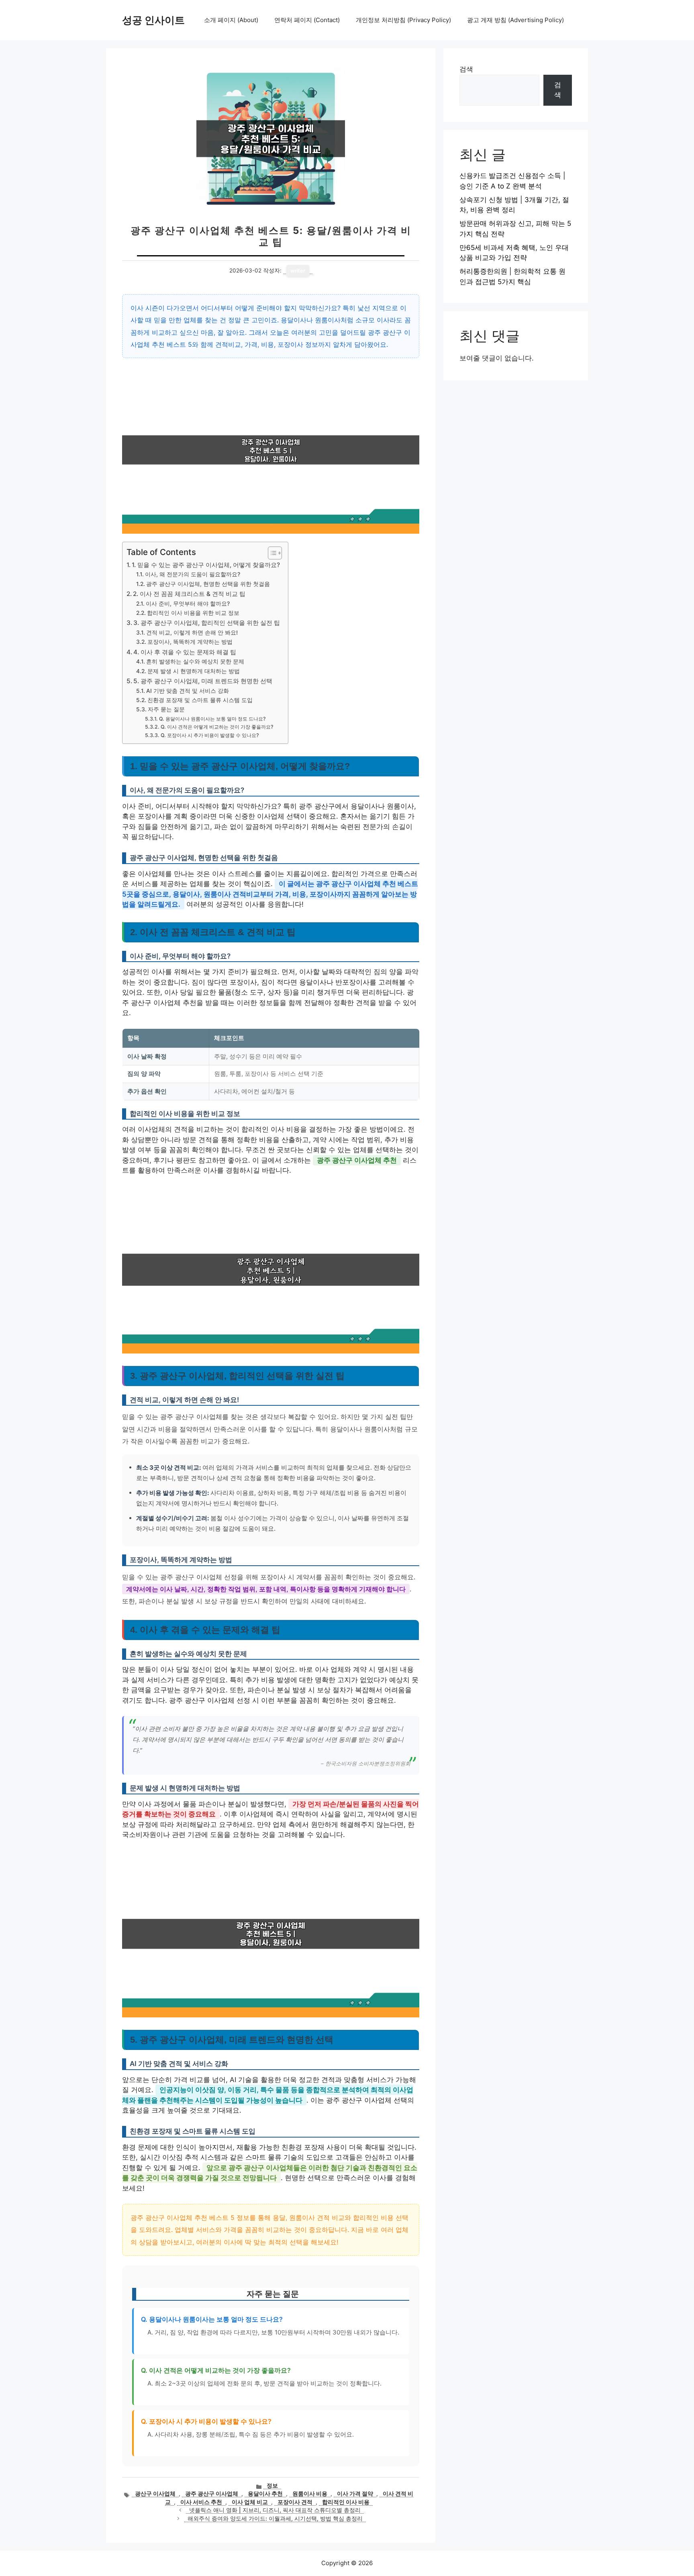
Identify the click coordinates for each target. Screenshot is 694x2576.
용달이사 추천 (265, 2494)
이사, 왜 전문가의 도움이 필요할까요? (193, 574)
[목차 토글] (271, 553)
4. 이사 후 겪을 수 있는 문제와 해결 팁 (185, 652)
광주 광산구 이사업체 (212, 2494)
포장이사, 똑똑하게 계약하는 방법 (190, 642)
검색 (466, 69)
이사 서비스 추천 (201, 2502)
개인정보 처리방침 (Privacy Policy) (403, 20)
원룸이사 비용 (310, 2494)
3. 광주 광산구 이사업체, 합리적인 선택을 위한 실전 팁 (207, 623)
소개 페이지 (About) (231, 20)
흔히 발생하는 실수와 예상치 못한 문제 (195, 661)
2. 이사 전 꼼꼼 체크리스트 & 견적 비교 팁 (189, 594)
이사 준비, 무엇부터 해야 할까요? (188, 604)
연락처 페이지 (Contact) (307, 20)
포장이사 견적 (295, 2502)
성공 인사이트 (153, 20)
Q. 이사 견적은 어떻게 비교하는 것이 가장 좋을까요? (217, 727)
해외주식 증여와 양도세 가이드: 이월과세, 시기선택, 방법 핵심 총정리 (275, 2519)
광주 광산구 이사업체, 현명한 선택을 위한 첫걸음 (208, 584)
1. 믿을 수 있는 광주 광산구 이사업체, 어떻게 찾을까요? (206, 565)
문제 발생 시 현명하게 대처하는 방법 (194, 671)
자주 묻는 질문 (166, 709)
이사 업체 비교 (250, 2502)
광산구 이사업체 (155, 2494)
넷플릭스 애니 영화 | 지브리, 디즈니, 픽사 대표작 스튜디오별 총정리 (275, 2510)
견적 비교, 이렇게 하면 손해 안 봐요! (192, 633)
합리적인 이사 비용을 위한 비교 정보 (193, 613)
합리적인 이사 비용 (346, 2502)
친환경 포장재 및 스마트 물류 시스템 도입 (200, 700)
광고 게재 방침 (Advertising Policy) (515, 20)
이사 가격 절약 (355, 2494)
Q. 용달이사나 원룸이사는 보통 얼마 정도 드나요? (212, 719)
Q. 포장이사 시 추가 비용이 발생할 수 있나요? (210, 735)
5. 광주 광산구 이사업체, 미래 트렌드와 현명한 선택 (203, 681)
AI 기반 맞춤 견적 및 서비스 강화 (188, 691)
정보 (272, 2486)
